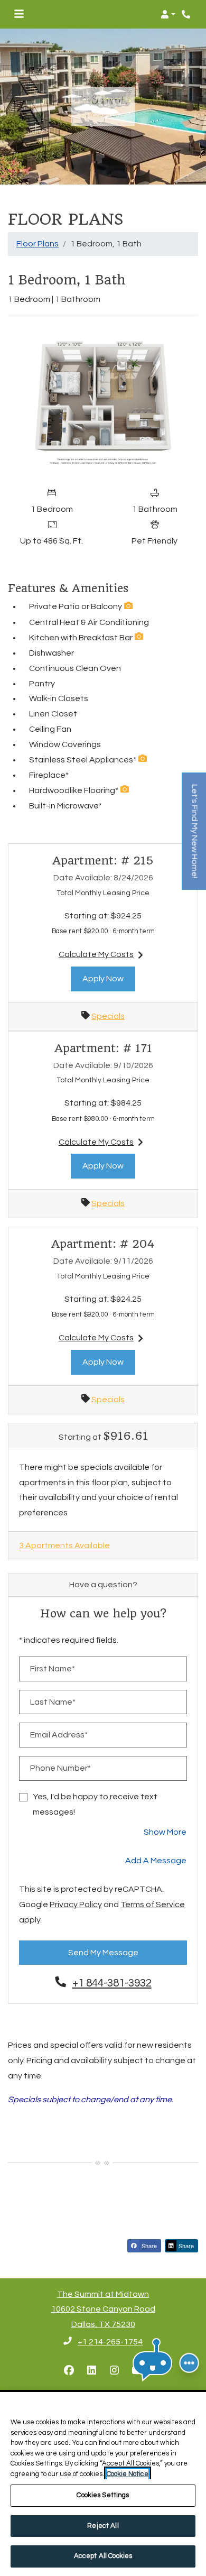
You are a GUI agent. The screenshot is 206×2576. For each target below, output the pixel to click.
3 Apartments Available (64, 1545)
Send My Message (103, 1953)
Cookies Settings (103, 2495)
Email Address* (59, 1735)
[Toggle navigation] (19, 14)
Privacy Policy (76, 1904)
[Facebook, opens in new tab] (69, 2371)
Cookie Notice (128, 2474)
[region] (103, 2484)
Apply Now (109, 978)
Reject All (103, 2526)
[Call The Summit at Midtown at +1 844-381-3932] (187, 14)
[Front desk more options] (189, 2363)
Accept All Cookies (103, 2556)
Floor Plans (38, 244)
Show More (165, 1832)
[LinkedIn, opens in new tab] (92, 2371)
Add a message (156, 1861)
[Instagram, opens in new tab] (115, 2371)
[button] (168, 14)
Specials (108, 1016)
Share (148, 2246)
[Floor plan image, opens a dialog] (103, 403)
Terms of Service (153, 1904)
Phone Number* (60, 1768)
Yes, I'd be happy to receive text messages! (95, 1804)
